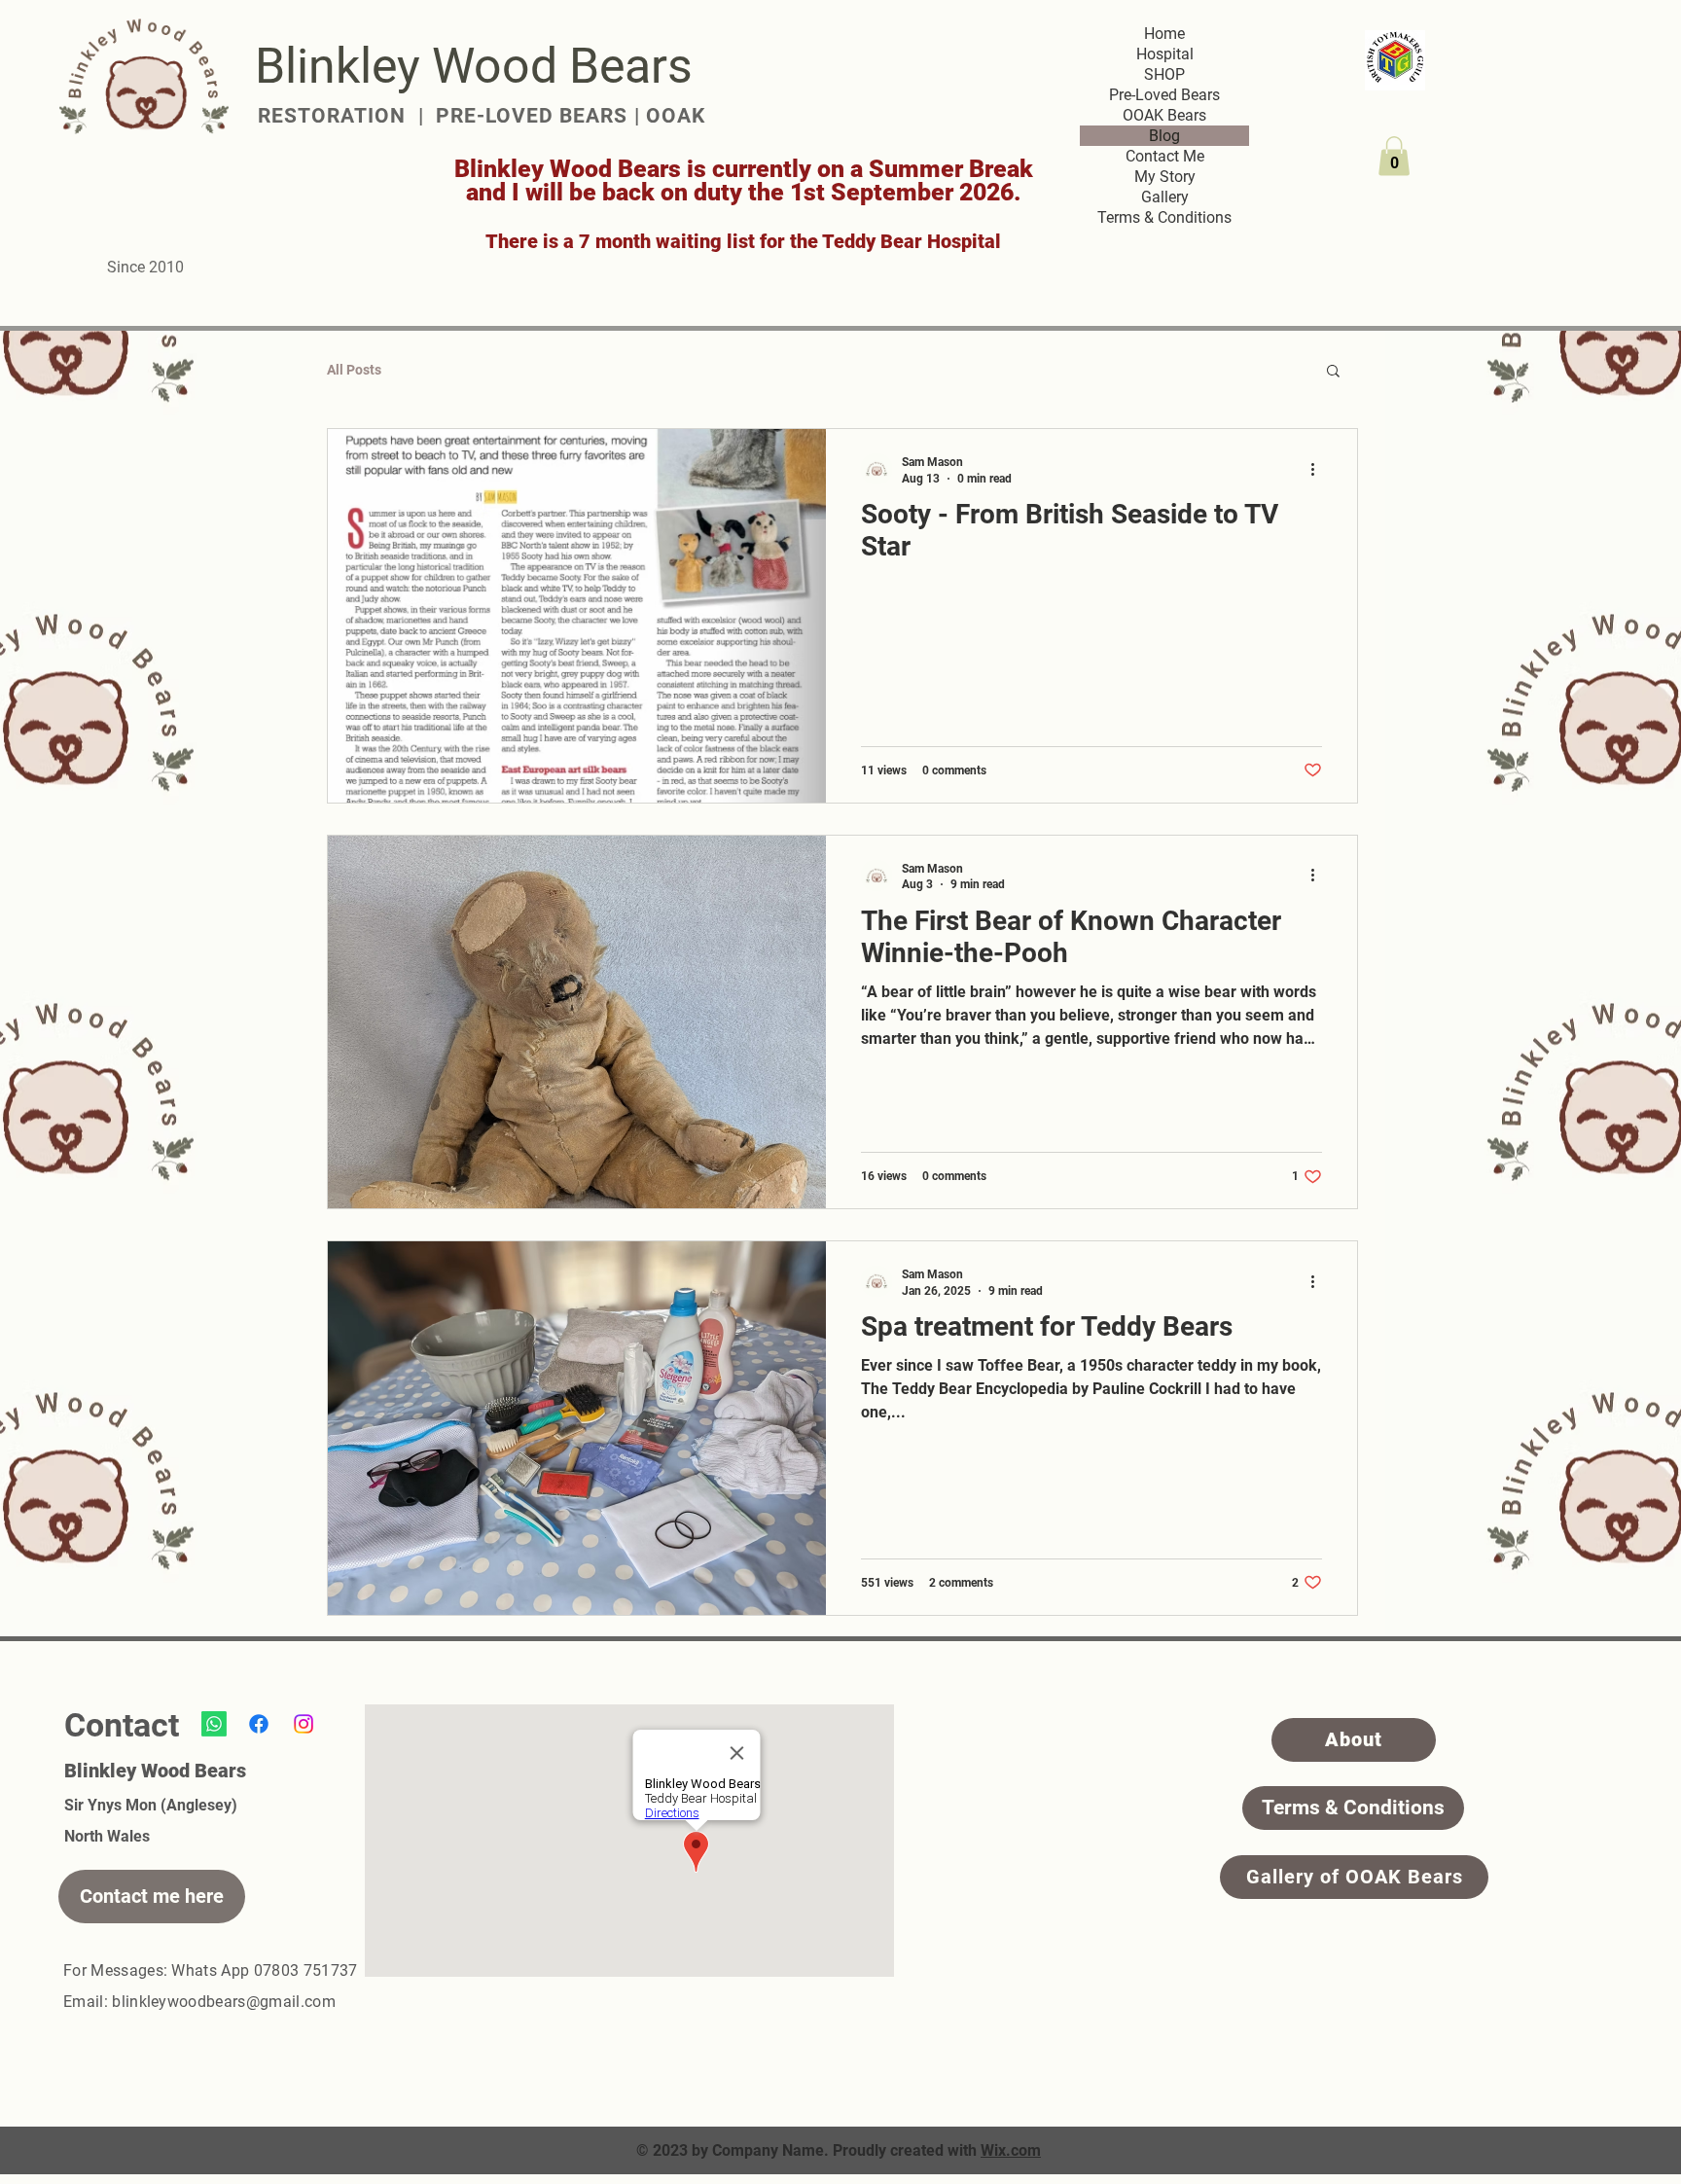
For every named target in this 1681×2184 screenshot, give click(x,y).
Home (1164, 34)
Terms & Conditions (1164, 217)
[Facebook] (259, 1724)
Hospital (1165, 54)
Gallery (1165, 197)
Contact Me (1165, 156)
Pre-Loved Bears (1164, 95)
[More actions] (1319, 469)
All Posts (354, 370)
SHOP (1164, 74)
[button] (1394, 156)
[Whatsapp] (214, 1724)
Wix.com (1011, 2150)
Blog (1164, 136)
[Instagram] (304, 1724)
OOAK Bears (1164, 115)
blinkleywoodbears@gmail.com (224, 2002)
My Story (1165, 177)
